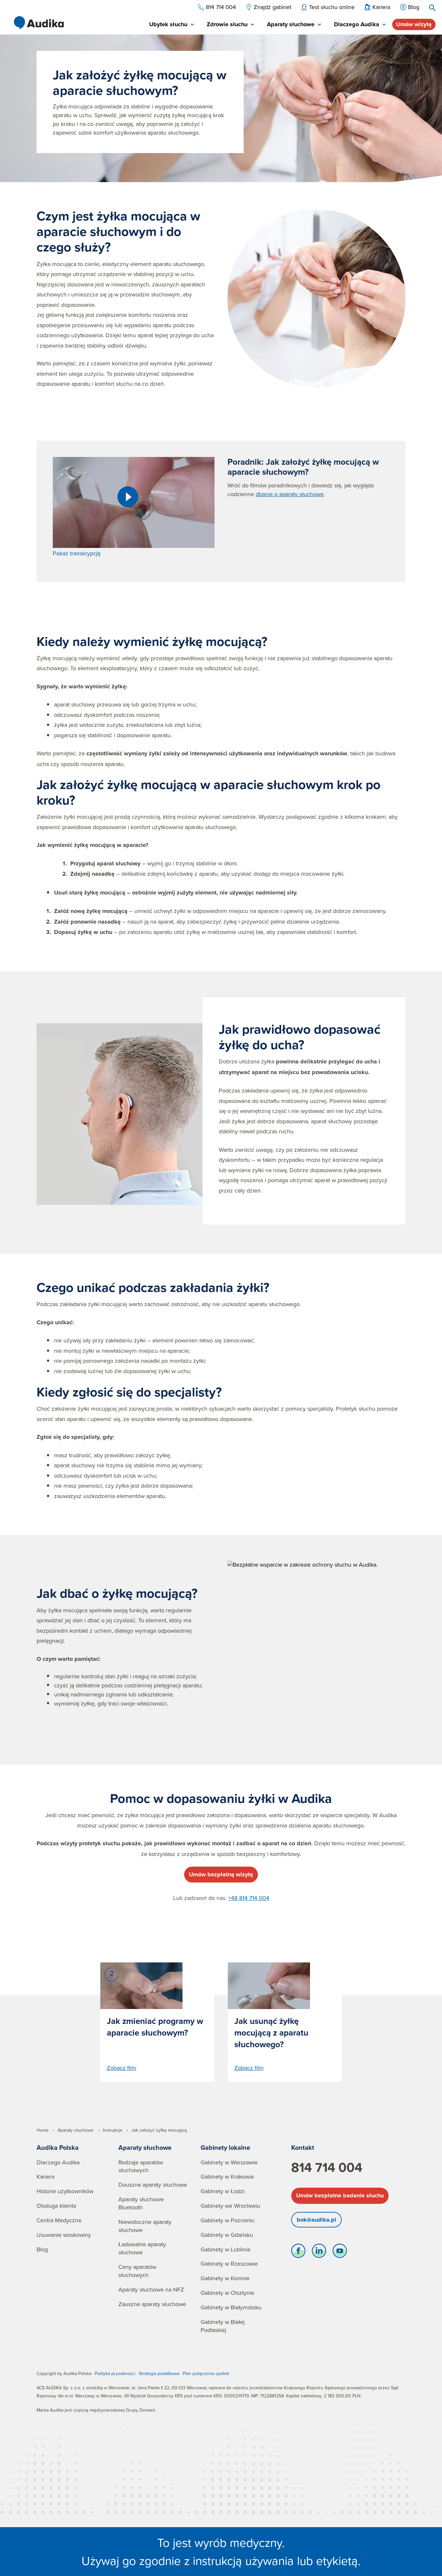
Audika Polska (58, 2147)
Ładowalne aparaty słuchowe (142, 2248)
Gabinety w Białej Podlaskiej (223, 2326)
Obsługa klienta (56, 2206)
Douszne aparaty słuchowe (153, 2185)
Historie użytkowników (65, 2191)
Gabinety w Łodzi (223, 2191)
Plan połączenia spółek (206, 2373)
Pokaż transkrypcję (77, 553)
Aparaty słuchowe (145, 2147)
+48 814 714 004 (249, 1898)
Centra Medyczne (59, 2220)
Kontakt (303, 2147)
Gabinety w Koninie (225, 2278)
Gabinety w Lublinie (226, 2249)
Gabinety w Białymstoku (231, 2307)
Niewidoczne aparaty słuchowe (145, 2226)
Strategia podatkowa (159, 2373)
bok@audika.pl (316, 2220)
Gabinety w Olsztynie (227, 2293)
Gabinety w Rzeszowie (229, 2264)
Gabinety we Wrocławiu (230, 2206)
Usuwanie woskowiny (64, 2235)
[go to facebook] (298, 2252)
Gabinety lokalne (225, 2147)
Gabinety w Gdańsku (227, 2235)
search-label (432, 8)
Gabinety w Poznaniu (227, 2220)
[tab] (171, 25)
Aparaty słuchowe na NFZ (151, 2289)
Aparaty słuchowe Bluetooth (141, 2203)
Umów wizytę (414, 24)
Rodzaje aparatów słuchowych (141, 2166)
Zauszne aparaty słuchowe (152, 2304)
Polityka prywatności (115, 2373)
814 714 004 (327, 2167)
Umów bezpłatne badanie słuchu (340, 2195)
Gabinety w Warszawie (229, 2162)
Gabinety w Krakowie (227, 2176)
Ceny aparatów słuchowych (137, 2271)
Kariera (45, 2176)
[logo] (39, 23)
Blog (42, 2249)
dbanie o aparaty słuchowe (290, 494)
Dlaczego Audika (58, 2162)
